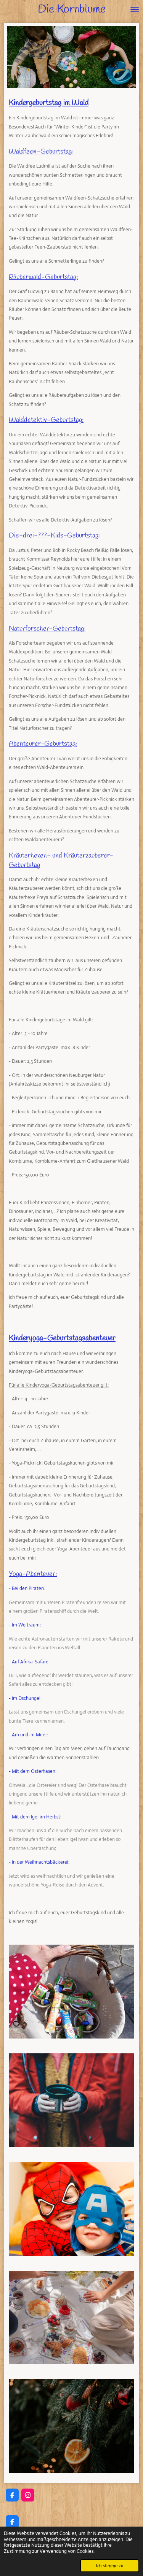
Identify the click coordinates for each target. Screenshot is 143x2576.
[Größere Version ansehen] (71, 1992)
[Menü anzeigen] (135, 10)
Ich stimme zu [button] (110, 2566)
